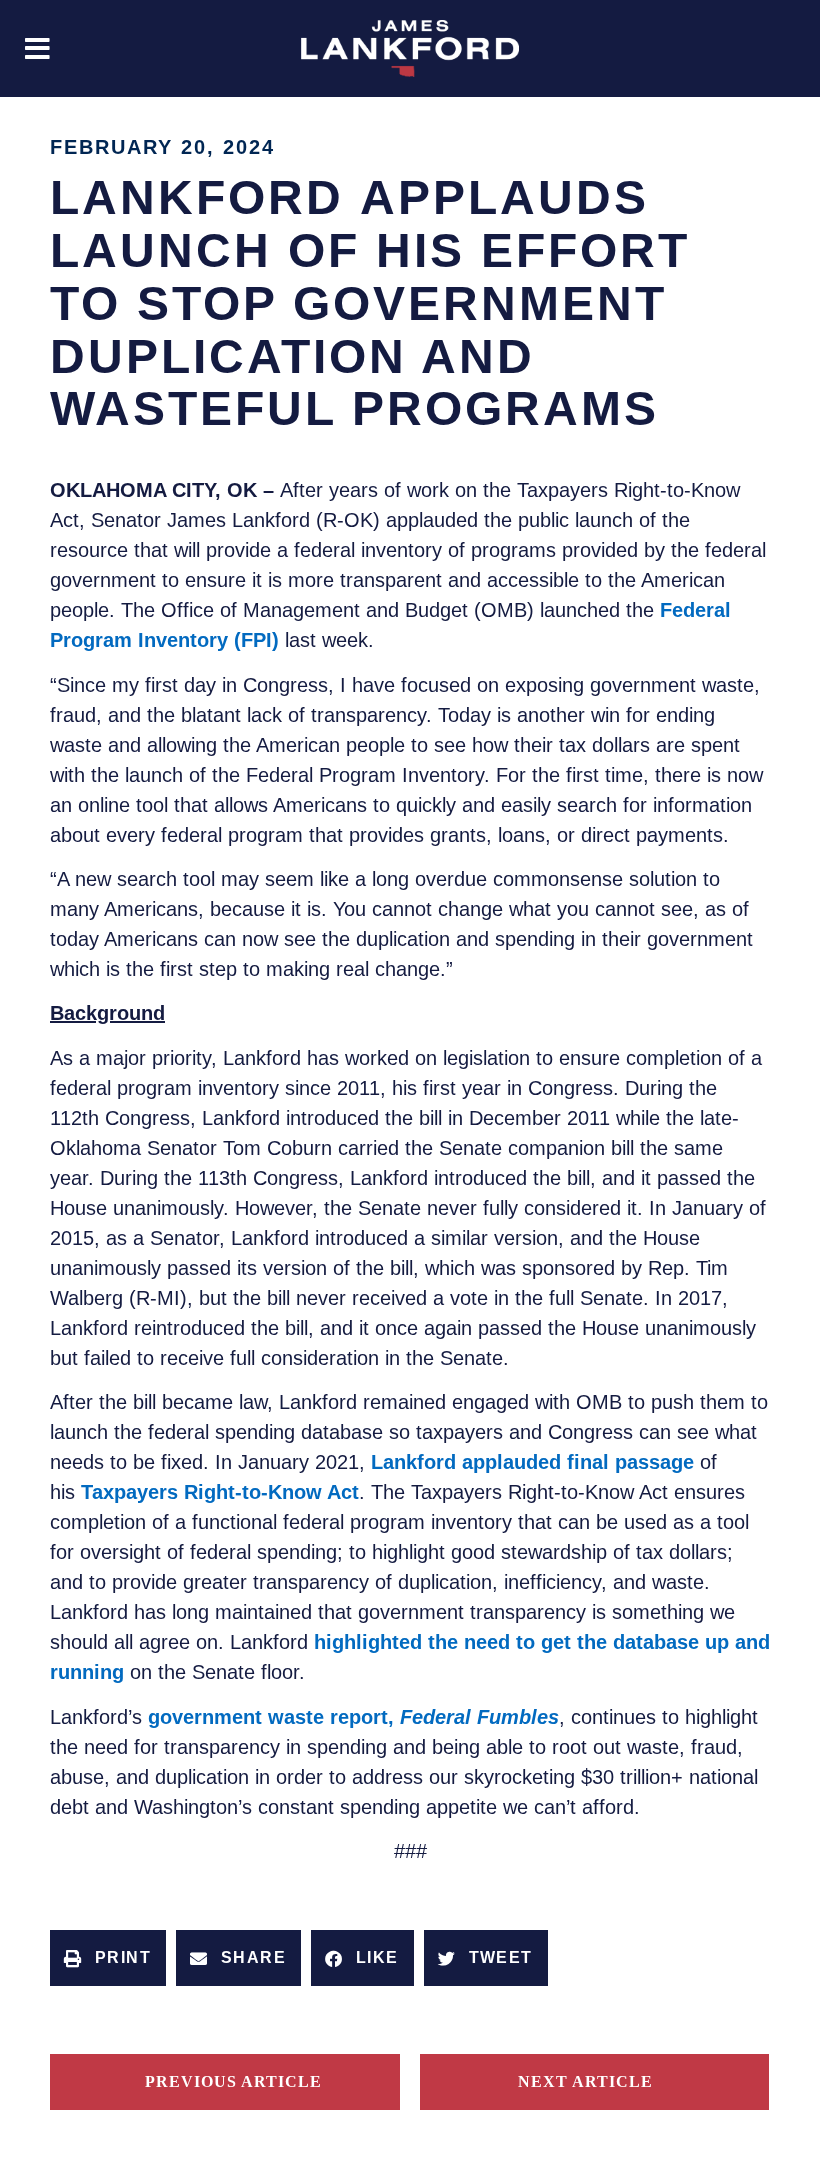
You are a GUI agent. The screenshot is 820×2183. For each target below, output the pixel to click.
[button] (37, 48)
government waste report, (353, 1717)
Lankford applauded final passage (532, 1462)
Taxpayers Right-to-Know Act (220, 1492)
